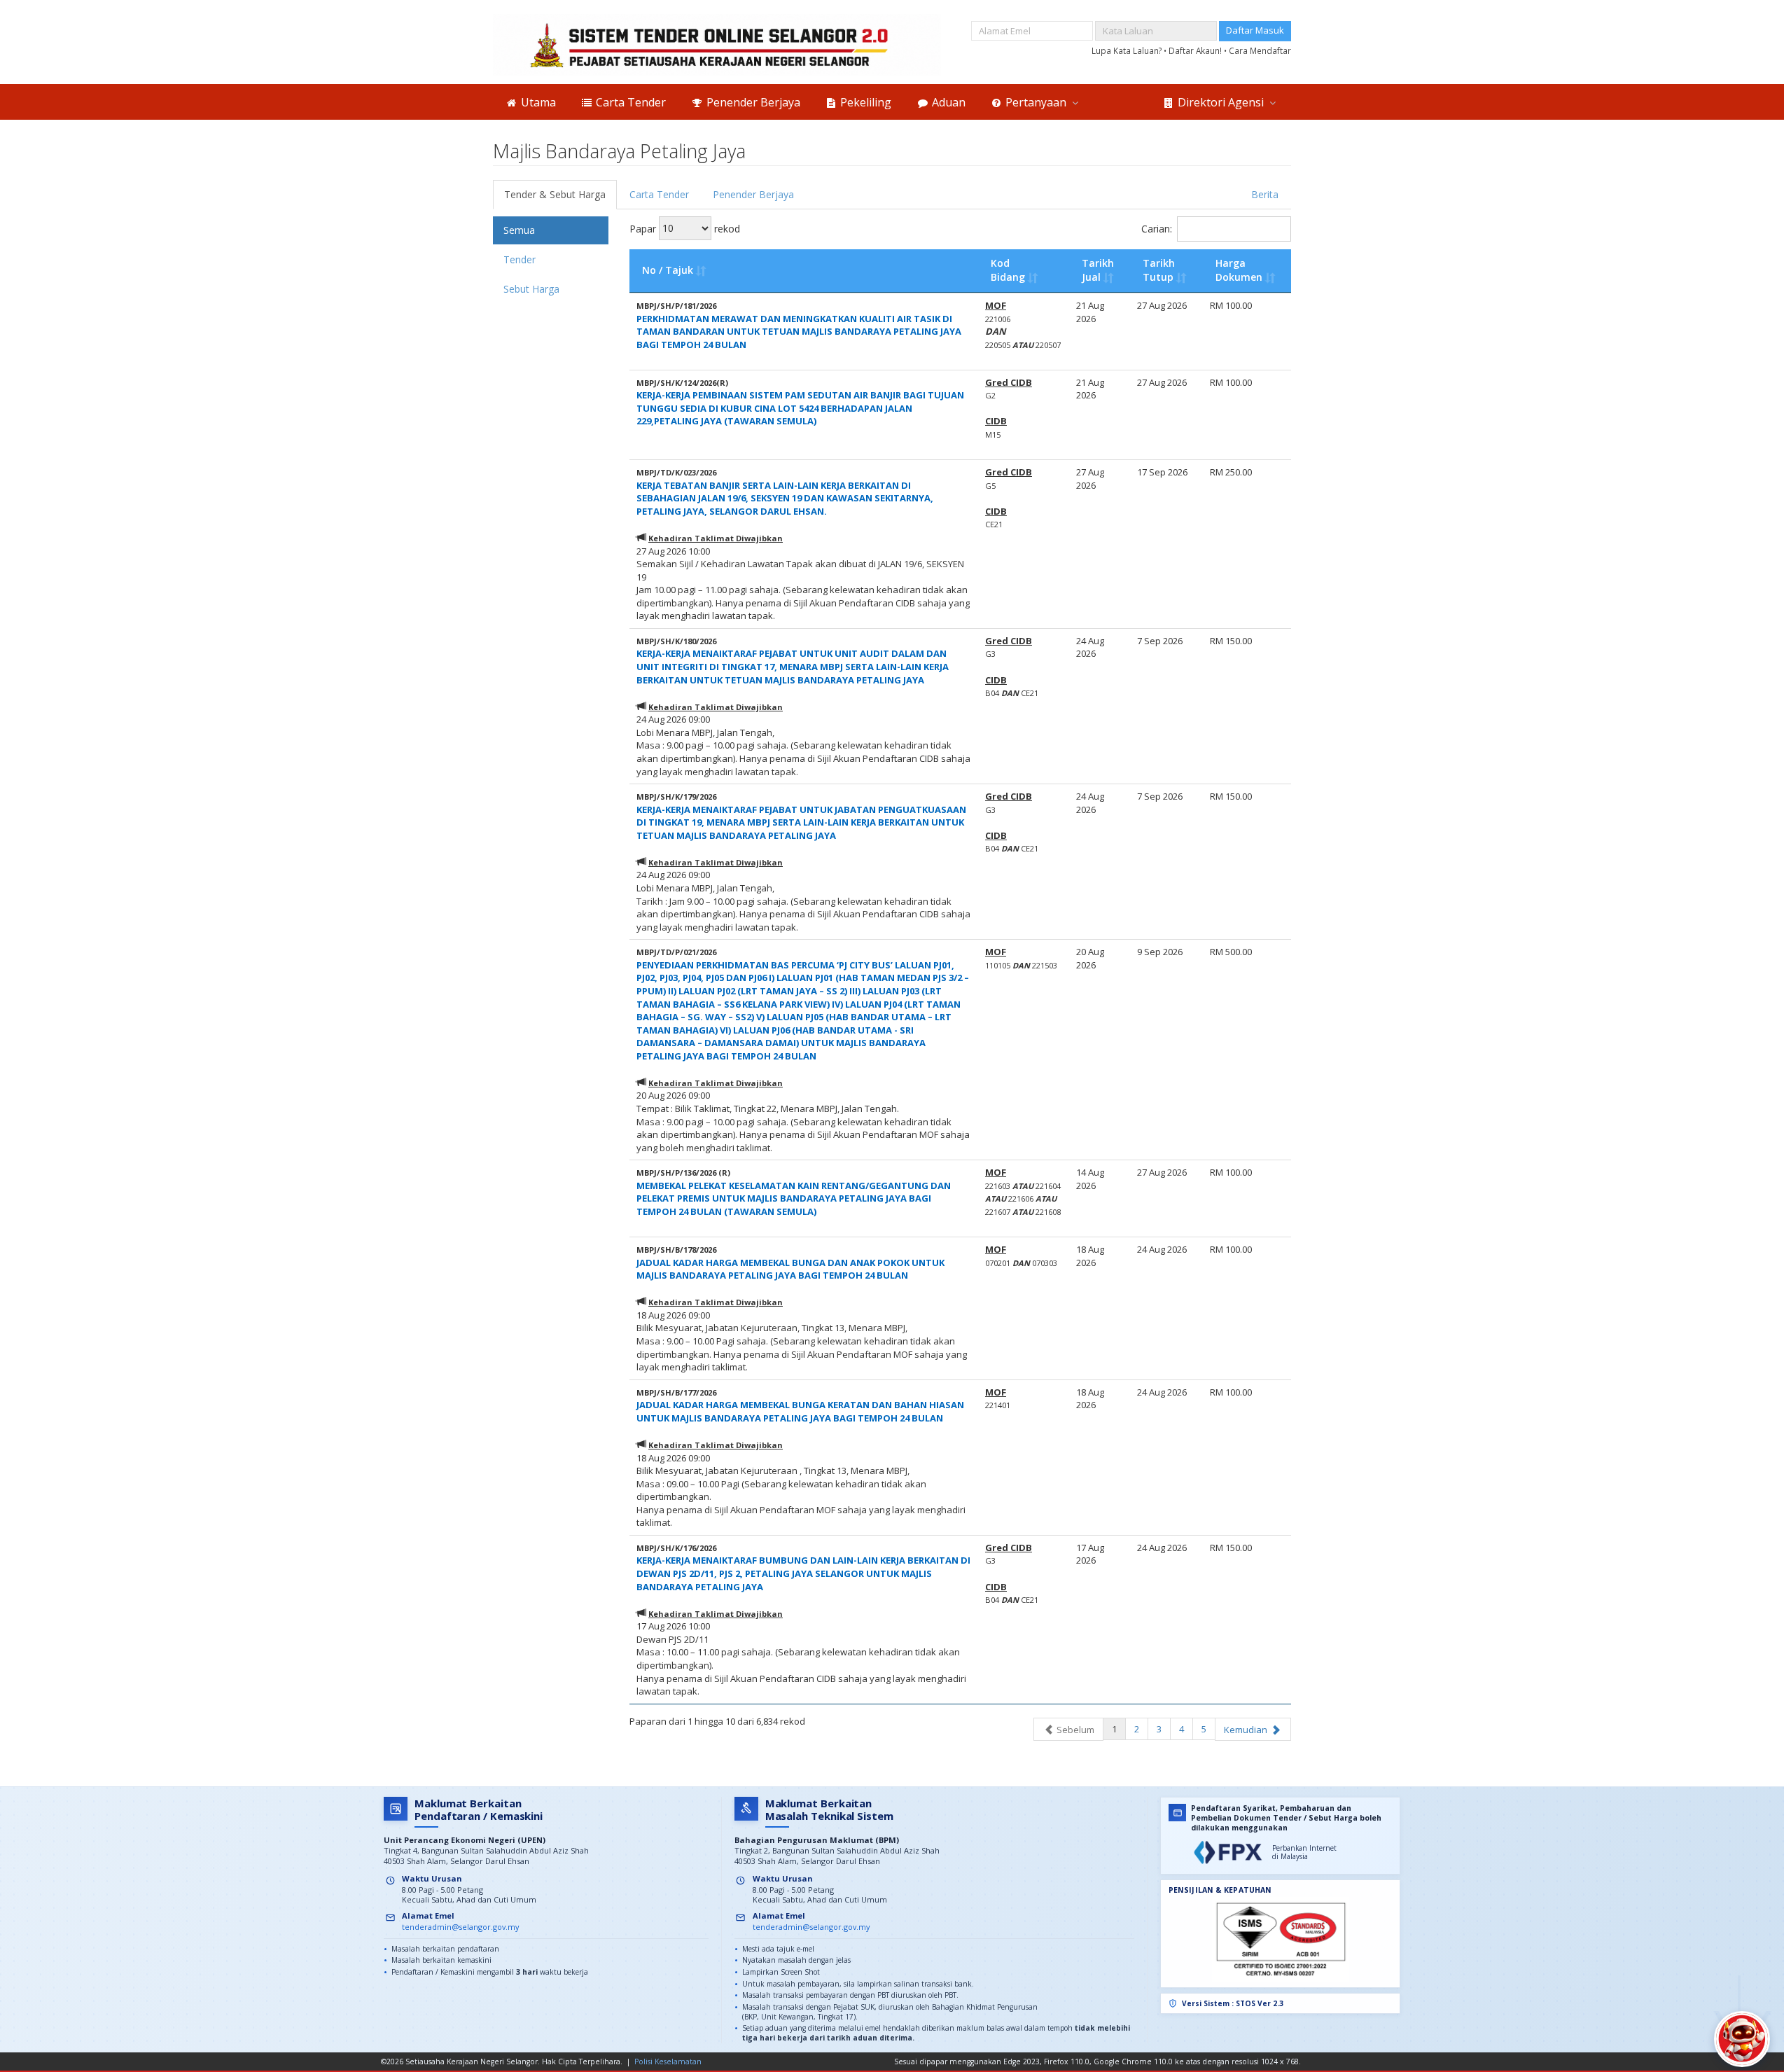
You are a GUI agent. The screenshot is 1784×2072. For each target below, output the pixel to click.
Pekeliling (864, 102)
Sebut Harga (531, 289)
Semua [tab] (519, 230)
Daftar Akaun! (1196, 50)
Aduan (947, 102)
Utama (537, 102)
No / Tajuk (668, 270)
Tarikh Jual (1098, 270)
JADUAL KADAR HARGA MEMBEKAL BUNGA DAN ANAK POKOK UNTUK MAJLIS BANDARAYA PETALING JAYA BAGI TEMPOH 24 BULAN (790, 1269)
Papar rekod (685, 228)
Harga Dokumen (1239, 270)
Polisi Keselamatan (668, 2061)
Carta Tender (629, 102)
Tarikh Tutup (1159, 270)
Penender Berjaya (752, 102)
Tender (520, 259)
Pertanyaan (1036, 102)
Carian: (1157, 229)
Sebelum (1074, 1730)
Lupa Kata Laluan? (1128, 50)
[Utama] (717, 45)
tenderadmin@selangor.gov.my (460, 1927)
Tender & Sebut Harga (555, 194)
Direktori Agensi (1221, 102)
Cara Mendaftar (1260, 50)
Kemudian (1247, 1730)
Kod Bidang (1008, 270)
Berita (1265, 194)
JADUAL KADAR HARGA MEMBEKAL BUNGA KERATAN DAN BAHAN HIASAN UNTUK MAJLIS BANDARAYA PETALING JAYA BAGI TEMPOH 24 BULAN (800, 1411)
